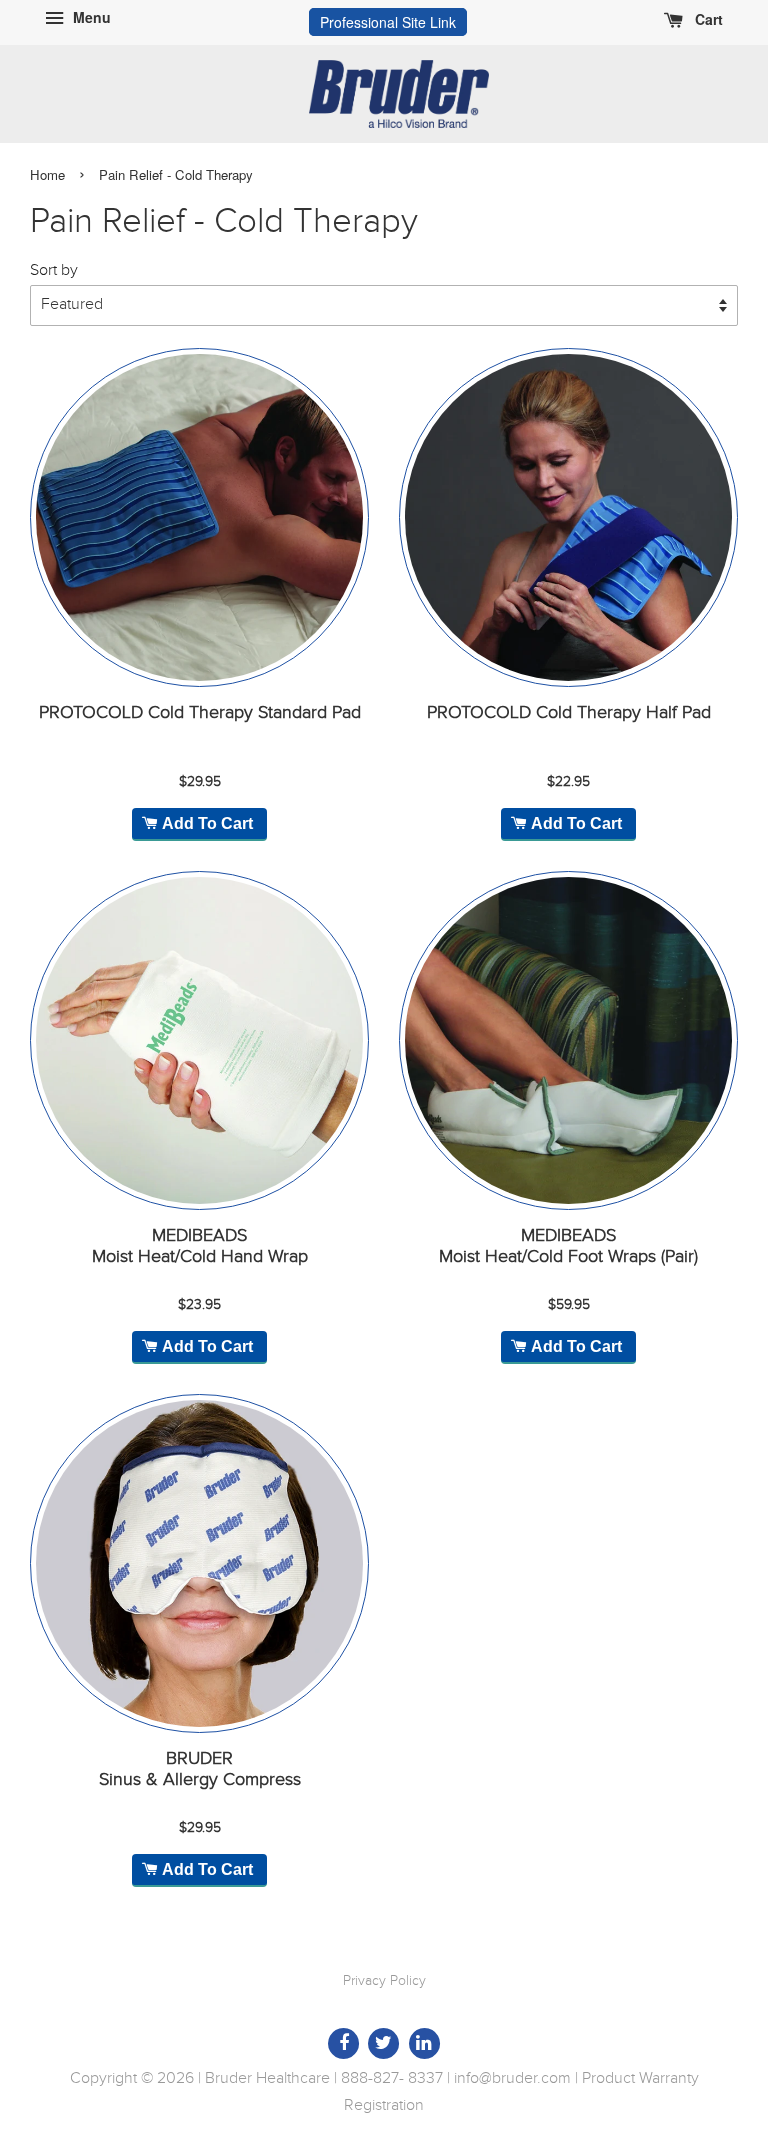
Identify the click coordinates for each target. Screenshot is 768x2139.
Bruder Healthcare (267, 2078)
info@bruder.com (512, 2078)
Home (47, 174)
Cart (707, 19)
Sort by (54, 270)
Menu (90, 17)
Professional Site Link (388, 22)
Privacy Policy (384, 1981)
